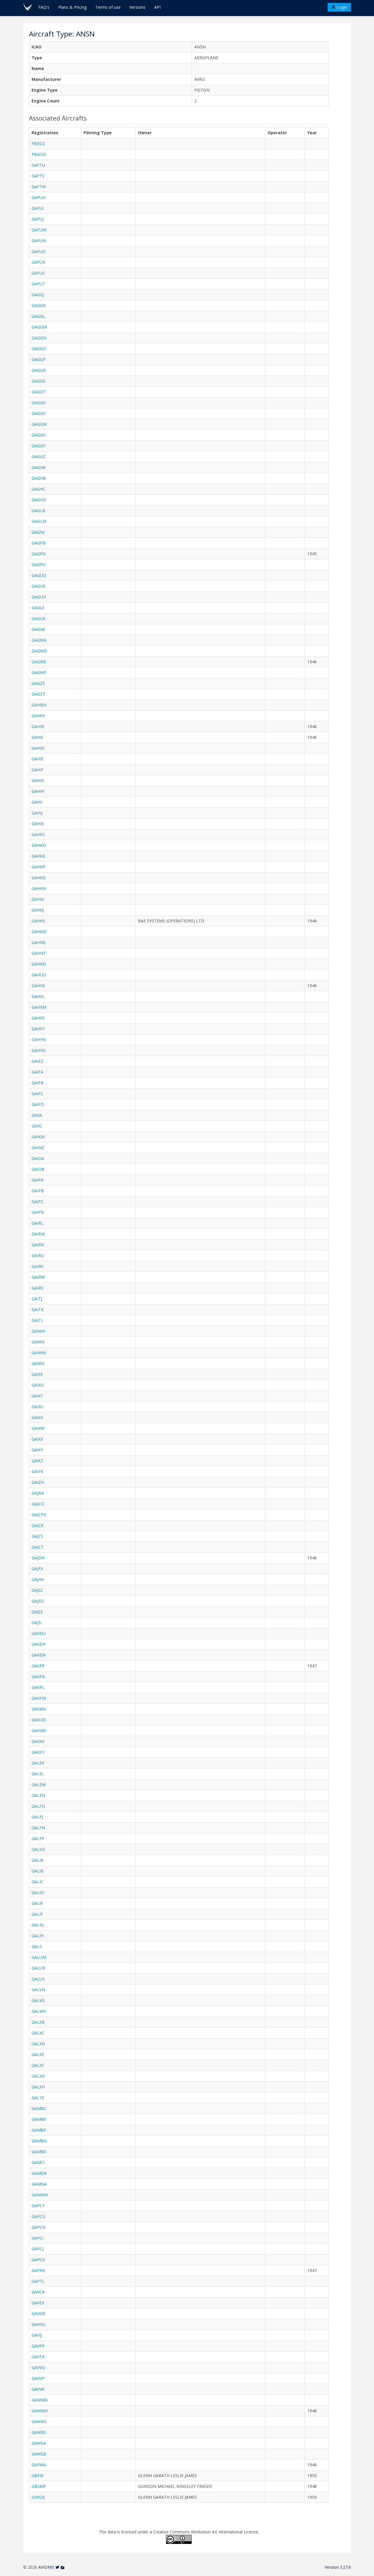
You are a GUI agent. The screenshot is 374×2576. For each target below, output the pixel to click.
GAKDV (38, 1644)
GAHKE (38, 856)
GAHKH (39, 888)
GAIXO (38, 1385)
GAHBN (39, 705)
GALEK (38, 1763)
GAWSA (39, 2443)
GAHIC (38, 737)
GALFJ (37, 1817)
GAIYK (37, 1471)
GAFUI (38, 208)
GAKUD (39, 1720)
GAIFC (37, 1094)
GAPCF (38, 2206)
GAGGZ (39, 457)
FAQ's (44, 7)
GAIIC (37, 1126)
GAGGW (39, 424)
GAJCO (38, 1504)
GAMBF (39, 2130)
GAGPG (39, 554)
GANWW (40, 2195)
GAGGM (39, 327)
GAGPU (39, 564)
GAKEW (39, 1655)
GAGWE (39, 662)
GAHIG (38, 780)
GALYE (38, 2098)
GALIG (38, 1925)
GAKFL (38, 1687)
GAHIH (38, 791)
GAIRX (37, 1288)
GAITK (38, 1309)
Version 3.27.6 (338, 2567)
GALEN (38, 1795)
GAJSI (37, 1623)
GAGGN (39, 338)
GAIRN (38, 1245)
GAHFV (38, 716)
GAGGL (38, 316)
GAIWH (38, 1331)
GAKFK (38, 1677)
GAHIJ (37, 813)
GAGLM (39, 521)
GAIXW (38, 1428)
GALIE (37, 1903)
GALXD (38, 2044)
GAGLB (38, 511)
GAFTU (38, 165)
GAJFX (37, 1569)
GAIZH (38, 1482)
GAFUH (38, 197)
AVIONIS (46, 2567)
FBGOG (39, 154)
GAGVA (38, 629)
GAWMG (40, 2400)
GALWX (39, 2011)
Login (341, 7)
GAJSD (38, 1601)
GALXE (38, 2054)
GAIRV (37, 1266)
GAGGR (39, 370)
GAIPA (38, 1180)
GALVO (38, 2000)
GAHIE (38, 759)
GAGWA (39, 640)
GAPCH (38, 2227)
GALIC (37, 1882)
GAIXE (37, 1374)
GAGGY (38, 446)
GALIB (38, 1871)
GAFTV (38, 176)
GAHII (37, 802)
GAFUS (38, 273)
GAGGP (39, 359)
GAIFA (37, 1072)
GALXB (38, 2022)
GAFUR (38, 262)
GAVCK (38, 2292)
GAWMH (40, 2411)
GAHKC (38, 834)
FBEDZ (38, 143)
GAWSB (39, 2454)
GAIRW (38, 1277)
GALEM (39, 1784)
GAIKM (38, 1137)
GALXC (38, 2033)
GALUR (38, 1968)
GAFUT (38, 284)
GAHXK (38, 986)
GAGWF (39, 672)
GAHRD (39, 964)
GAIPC (38, 1201)
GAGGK (39, 305)
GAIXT (37, 1396)
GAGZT (38, 694)
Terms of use (108, 7)
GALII (37, 1946)
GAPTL (38, 2281)
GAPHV (38, 2270)
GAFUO (39, 251)
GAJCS (37, 1536)
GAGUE (38, 586)
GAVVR (38, 2389)
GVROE (38, 2497)
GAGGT (39, 392)
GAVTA (38, 2357)
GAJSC (37, 1590)
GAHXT (38, 1029)
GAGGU (39, 403)
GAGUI (38, 608)
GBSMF (39, 2486)
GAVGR (38, 2314)
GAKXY (38, 1752)
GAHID (38, 748)
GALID (38, 1892)
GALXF (38, 2065)
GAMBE (39, 2119)
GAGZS (38, 683)
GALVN (38, 1990)
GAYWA (39, 2465)
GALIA (37, 1860)
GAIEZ (37, 1061)
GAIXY (37, 1450)
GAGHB (39, 478)
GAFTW (39, 187)
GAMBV (39, 2152)
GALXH (38, 2087)
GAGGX (38, 435)
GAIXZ (37, 1461)
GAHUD (39, 975)
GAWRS (39, 2432)
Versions (137, 7)
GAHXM (39, 1007)
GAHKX (38, 921)
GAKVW (39, 1731)
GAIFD (38, 1104)
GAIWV (38, 1342)
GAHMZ (39, 932)
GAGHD (39, 500)
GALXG (38, 2076)
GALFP (38, 1838)
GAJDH (38, 1558)
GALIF (37, 1914)
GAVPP (38, 2346)
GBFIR (38, 2475)
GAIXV (37, 1417)
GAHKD (39, 845)
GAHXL (38, 996)
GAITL (37, 1320)
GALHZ (38, 1849)
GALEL (38, 1774)
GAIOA (38, 1158)
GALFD (38, 1806)
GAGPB (39, 543)
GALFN (38, 1828)
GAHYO (39, 1050)
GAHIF (38, 770)
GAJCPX (39, 1515)
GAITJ (37, 1299)
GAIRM (38, 1234)
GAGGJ (38, 295)
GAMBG (39, 2141)
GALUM (39, 1957)
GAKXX (38, 1741)
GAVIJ (37, 2335)
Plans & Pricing (72, 7)
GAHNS (39, 942)
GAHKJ (38, 910)
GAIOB (38, 1169)
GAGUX (38, 618)
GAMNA (39, 2184)
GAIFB (38, 1083)
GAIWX (38, 1363)
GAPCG (38, 2216)
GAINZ (38, 1147)
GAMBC (39, 2108)
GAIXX (37, 1439)
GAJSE (37, 1612)
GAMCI (38, 2162)
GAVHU (38, 2324)
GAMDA (39, 2173)
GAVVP (38, 2378)
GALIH (38, 1936)
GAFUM (39, 230)
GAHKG (39, 878)
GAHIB (38, 726)
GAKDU (39, 1633)
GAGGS (38, 381)
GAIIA (37, 1115)
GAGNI (38, 532)
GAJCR (38, 1525)
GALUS (38, 1979)
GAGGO (39, 349)
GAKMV (39, 1709)
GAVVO (38, 2368)
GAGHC (39, 489)
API (157, 7)
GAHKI (38, 899)
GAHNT (39, 953)
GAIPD (38, 1212)
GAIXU (38, 1407)
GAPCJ (38, 2249)
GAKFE (38, 1666)
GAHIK (38, 824)
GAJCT (38, 1547)
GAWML (39, 2421)
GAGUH (39, 597)
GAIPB (38, 1191)
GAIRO (38, 1255)
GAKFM (39, 1698)
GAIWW (39, 1353)
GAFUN (39, 241)
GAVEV (38, 2303)
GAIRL (37, 1223)
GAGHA (39, 467)
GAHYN (39, 1040)
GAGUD (39, 575)
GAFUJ (38, 219)
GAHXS (38, 1018)
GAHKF (38, 867)
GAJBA (38, 1493)
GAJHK (38, 1579)
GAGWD (39, 651)
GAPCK (38, 2260)
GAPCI (38, 2238)
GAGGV (38, 413)
